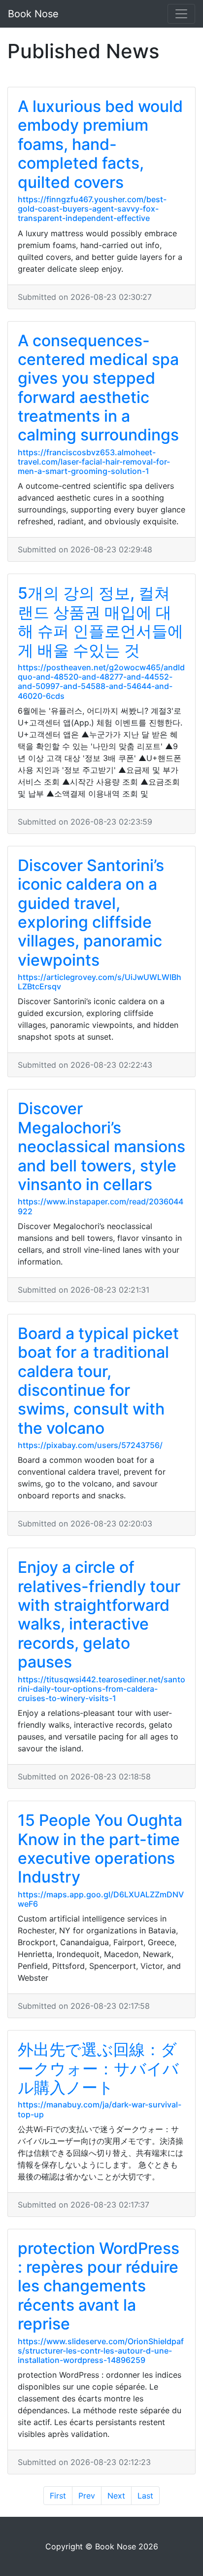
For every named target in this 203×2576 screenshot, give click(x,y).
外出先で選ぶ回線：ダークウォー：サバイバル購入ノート (98, 2068)
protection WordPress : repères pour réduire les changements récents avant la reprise (99, 2286)
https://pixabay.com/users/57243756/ (90, 1445)
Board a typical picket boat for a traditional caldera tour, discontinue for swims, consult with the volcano (98, 1381)
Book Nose (33, 14)
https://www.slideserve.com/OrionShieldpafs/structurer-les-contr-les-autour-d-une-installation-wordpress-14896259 (101, 2351)
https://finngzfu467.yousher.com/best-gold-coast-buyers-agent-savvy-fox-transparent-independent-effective (92, 209)
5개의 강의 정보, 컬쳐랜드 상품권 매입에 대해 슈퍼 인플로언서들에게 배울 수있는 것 (101, 621)
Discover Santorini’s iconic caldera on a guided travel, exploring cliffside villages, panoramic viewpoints (91, 913)
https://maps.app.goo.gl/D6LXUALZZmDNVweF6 (101, 1899)
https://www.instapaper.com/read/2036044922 (101, 1206)
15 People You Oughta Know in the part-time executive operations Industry (100, 1849)
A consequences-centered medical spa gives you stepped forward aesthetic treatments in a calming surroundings (98, 388)
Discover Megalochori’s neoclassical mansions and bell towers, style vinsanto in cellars (101, 1146)
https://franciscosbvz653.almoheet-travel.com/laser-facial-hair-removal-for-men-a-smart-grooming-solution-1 (94, 462)
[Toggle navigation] (181, 14)
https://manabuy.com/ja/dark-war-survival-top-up (100, 2109)
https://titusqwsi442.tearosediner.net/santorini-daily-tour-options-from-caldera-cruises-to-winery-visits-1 (101, 1689)
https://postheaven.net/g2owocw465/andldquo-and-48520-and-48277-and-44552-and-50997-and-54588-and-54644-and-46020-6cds (101, 682)
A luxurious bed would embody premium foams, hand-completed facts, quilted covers (100, 144)
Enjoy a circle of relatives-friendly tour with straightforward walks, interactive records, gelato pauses (99, 1615)
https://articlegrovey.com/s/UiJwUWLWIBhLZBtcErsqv (100, 982)
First (58, 2496)
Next (116, 2496)
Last (145, 2496)
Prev (87, 2496)
